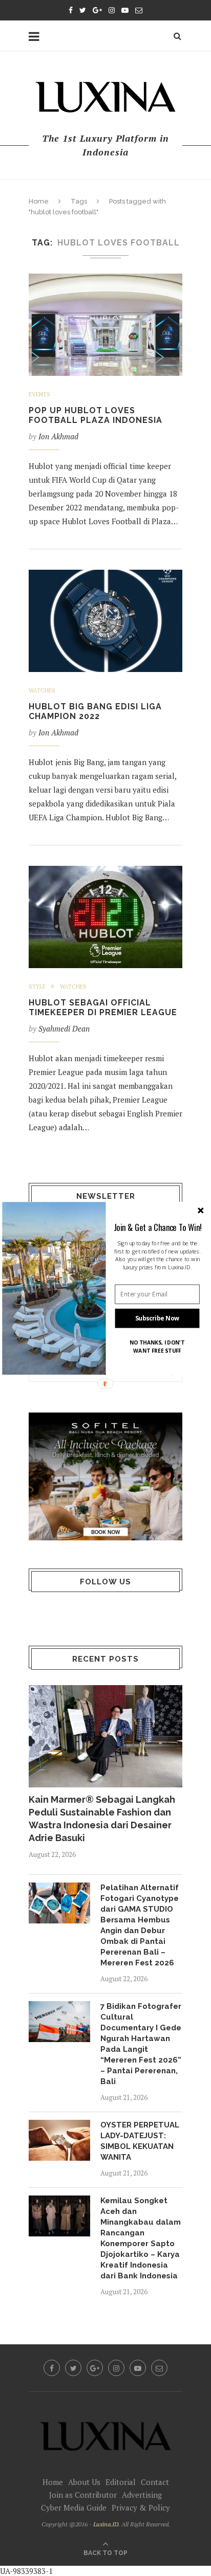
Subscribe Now (157, 1318)
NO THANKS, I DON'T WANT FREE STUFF (157, 1346)
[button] (158, 1227)
